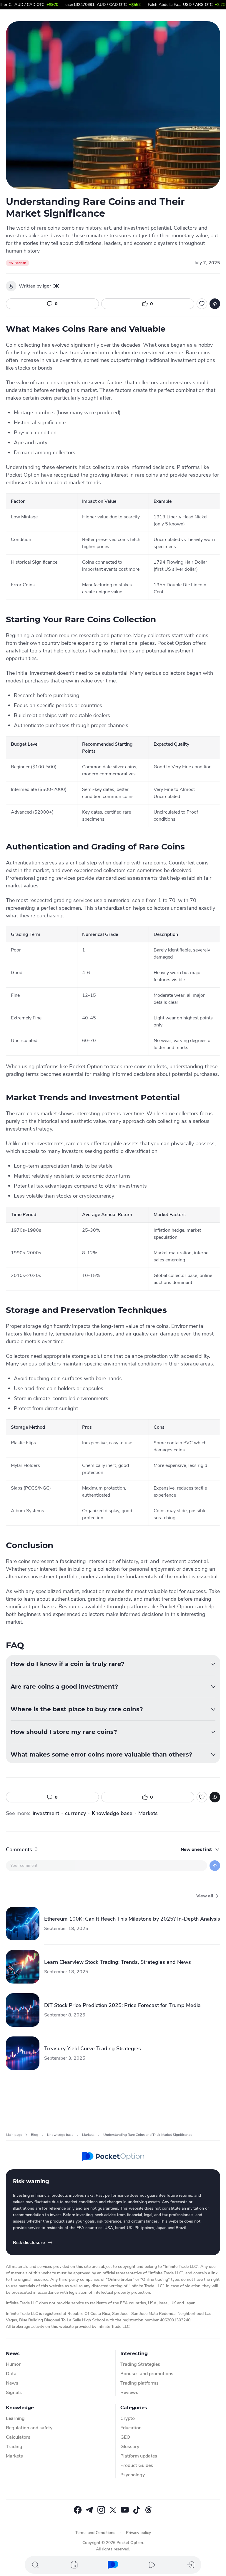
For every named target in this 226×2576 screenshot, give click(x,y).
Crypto (128, 2418)
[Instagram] (101, 2510)
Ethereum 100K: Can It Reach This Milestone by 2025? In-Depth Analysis (132, 1919)
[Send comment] (215, 1866)
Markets (148, 1813)
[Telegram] (89, 2510)
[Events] (74, 2565)
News (12, 2383)
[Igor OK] (11, 286)
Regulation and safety (29, 2428)
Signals (14, 2393)
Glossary (130, 2447)
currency (75, 1813)
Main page (14, 2135)
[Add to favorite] (202, 304)
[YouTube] (125, 2510)
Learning (15, 2418)
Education (131, 2428)
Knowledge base (112, 1813)
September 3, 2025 (65, 2058)
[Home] (113, 2565)
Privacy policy (138, 2533)
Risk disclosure (29, 2243)
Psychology (133, 2475)
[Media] (152, 2565)
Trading (14, 2447)
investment (46, 1813)
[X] (113, 2510)
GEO (125, 2437)
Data (11, 2374)
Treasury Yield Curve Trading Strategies (93, 2049)
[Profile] (191, 2565)
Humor (13, 2364)
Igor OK (51, 286)
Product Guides (137, 2465)
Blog (35, 2135)
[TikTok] (137, 2510)
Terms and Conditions (95, 2533)
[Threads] (148, 2510)
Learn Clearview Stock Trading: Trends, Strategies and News (118, 1962)
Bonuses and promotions (147, 2374)
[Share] (215, 304)
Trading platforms (139, 2383)
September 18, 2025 (66, 1929)
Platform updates (139, 2456)
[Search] (35, 2565)
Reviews (129, 2393)
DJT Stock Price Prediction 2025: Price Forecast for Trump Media (122, 2005)
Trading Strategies (140, 2364)
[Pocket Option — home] (113, 2157)
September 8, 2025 (65, 2015)
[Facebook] (78, 2510)
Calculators (18, 2437)
